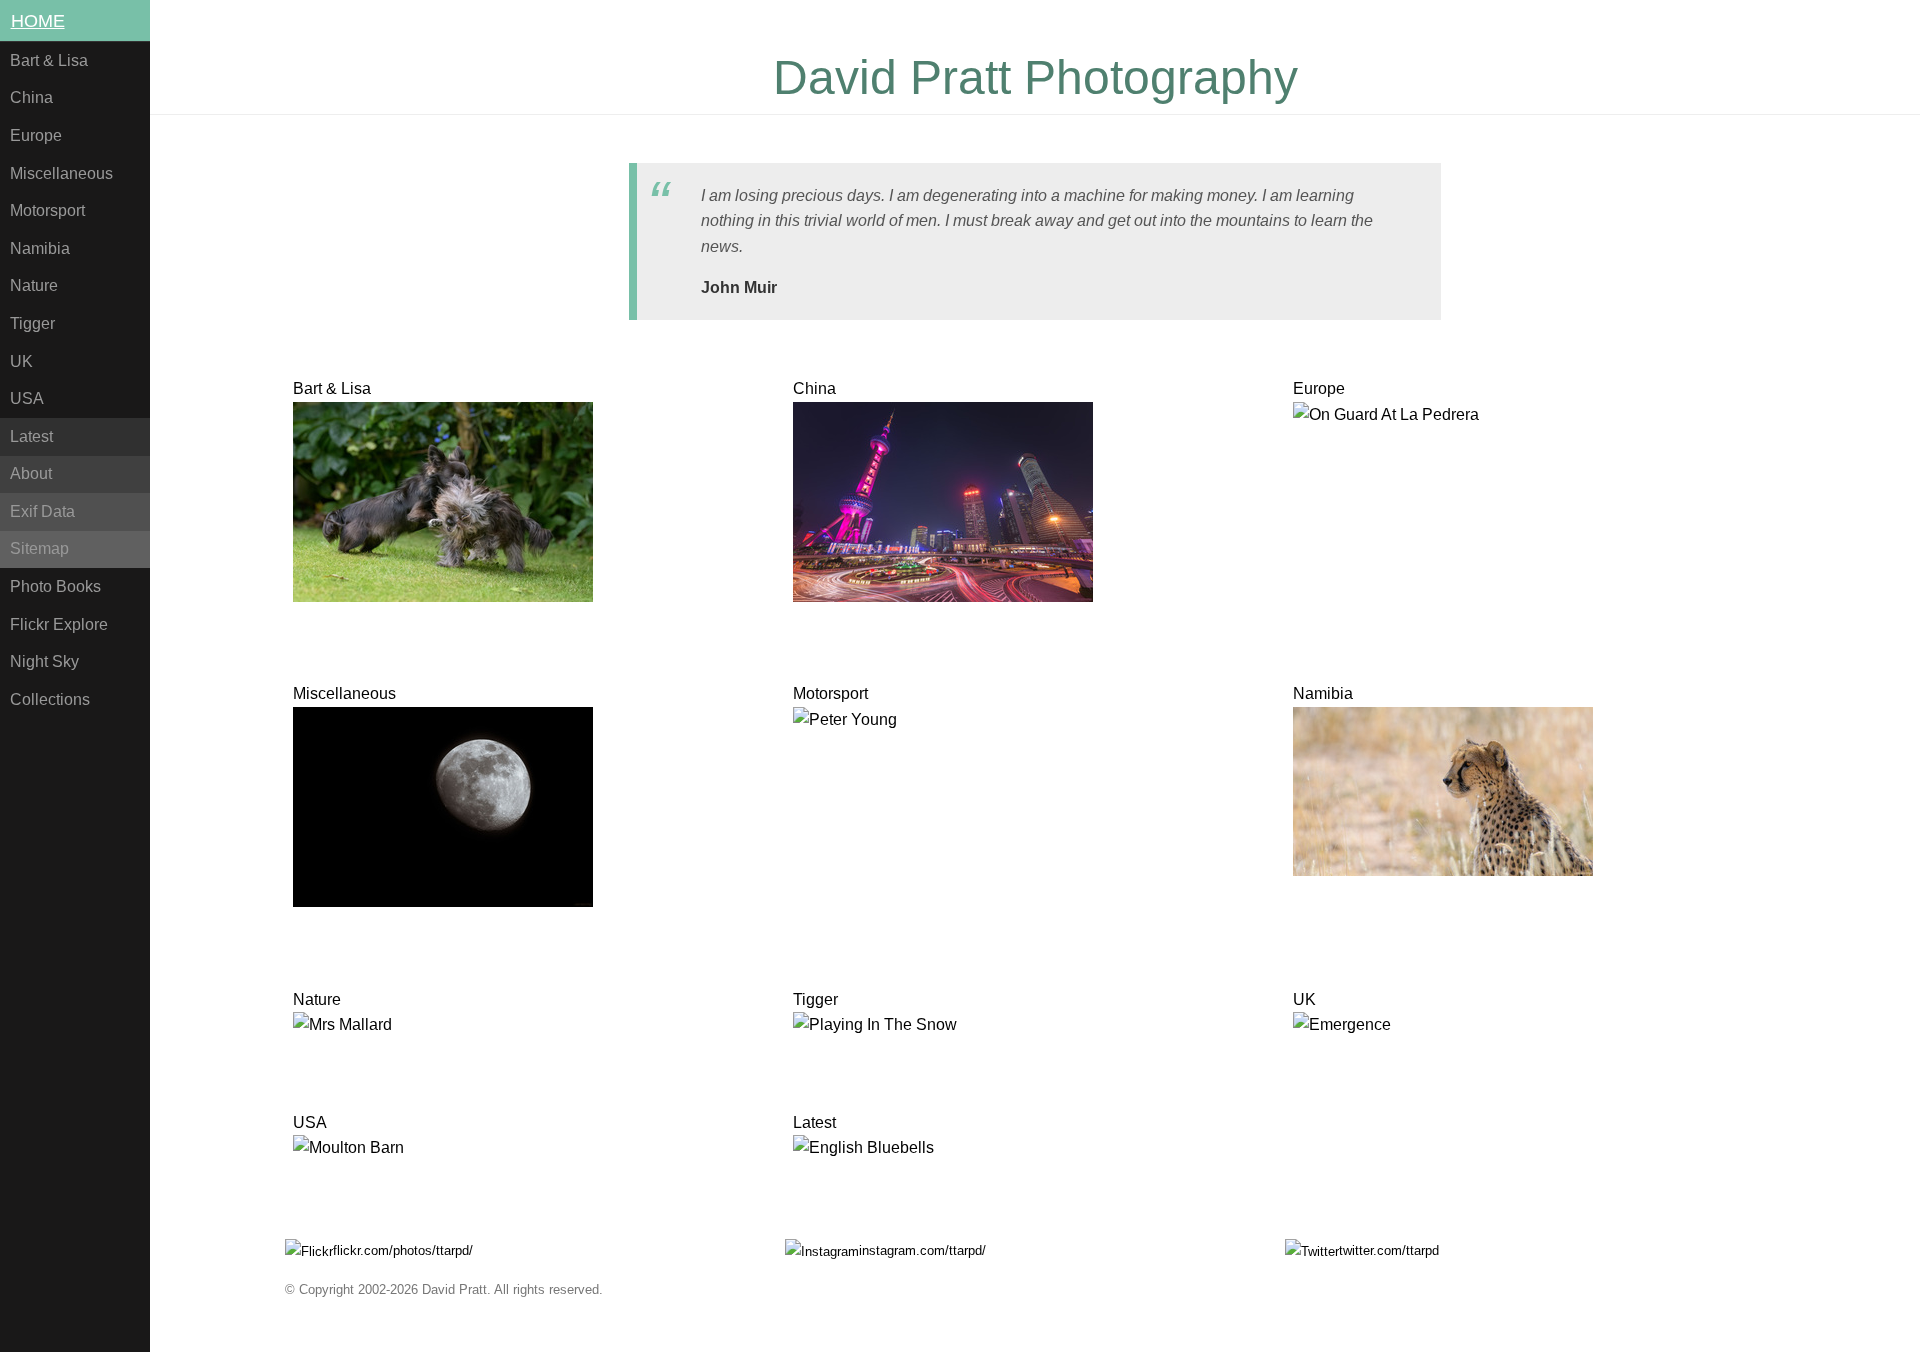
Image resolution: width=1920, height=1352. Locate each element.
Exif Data (42, 511)
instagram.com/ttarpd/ (922, 1250)
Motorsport (47, 210)
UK (21, 361)
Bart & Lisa (49, 60)
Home (38, 21)
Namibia (40, 248)
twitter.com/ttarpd (1389, 1250)
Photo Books (55, 586)
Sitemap (39, 548)
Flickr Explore (59, 624)
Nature (34, 285)
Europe (36, 135)
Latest (31, 436)
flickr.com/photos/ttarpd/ (403, 1250)
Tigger (32, 323)
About (31, 473)
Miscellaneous (61, 173)
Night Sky (44, 661)
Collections (50, 699)
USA (27, 398)
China (31, 97)
